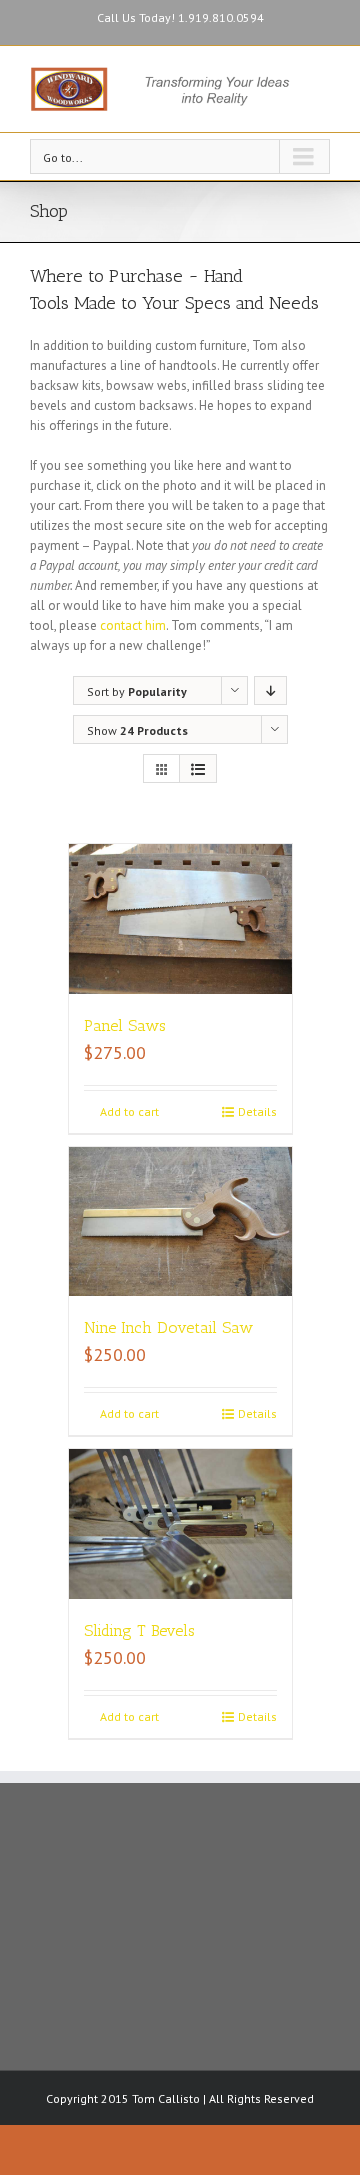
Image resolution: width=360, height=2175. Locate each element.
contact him (133, 625)
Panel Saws (125, 1025)
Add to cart (129, 1111)
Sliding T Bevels (139, 1630)
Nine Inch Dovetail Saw (168, 1327)
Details (257, 1111)
